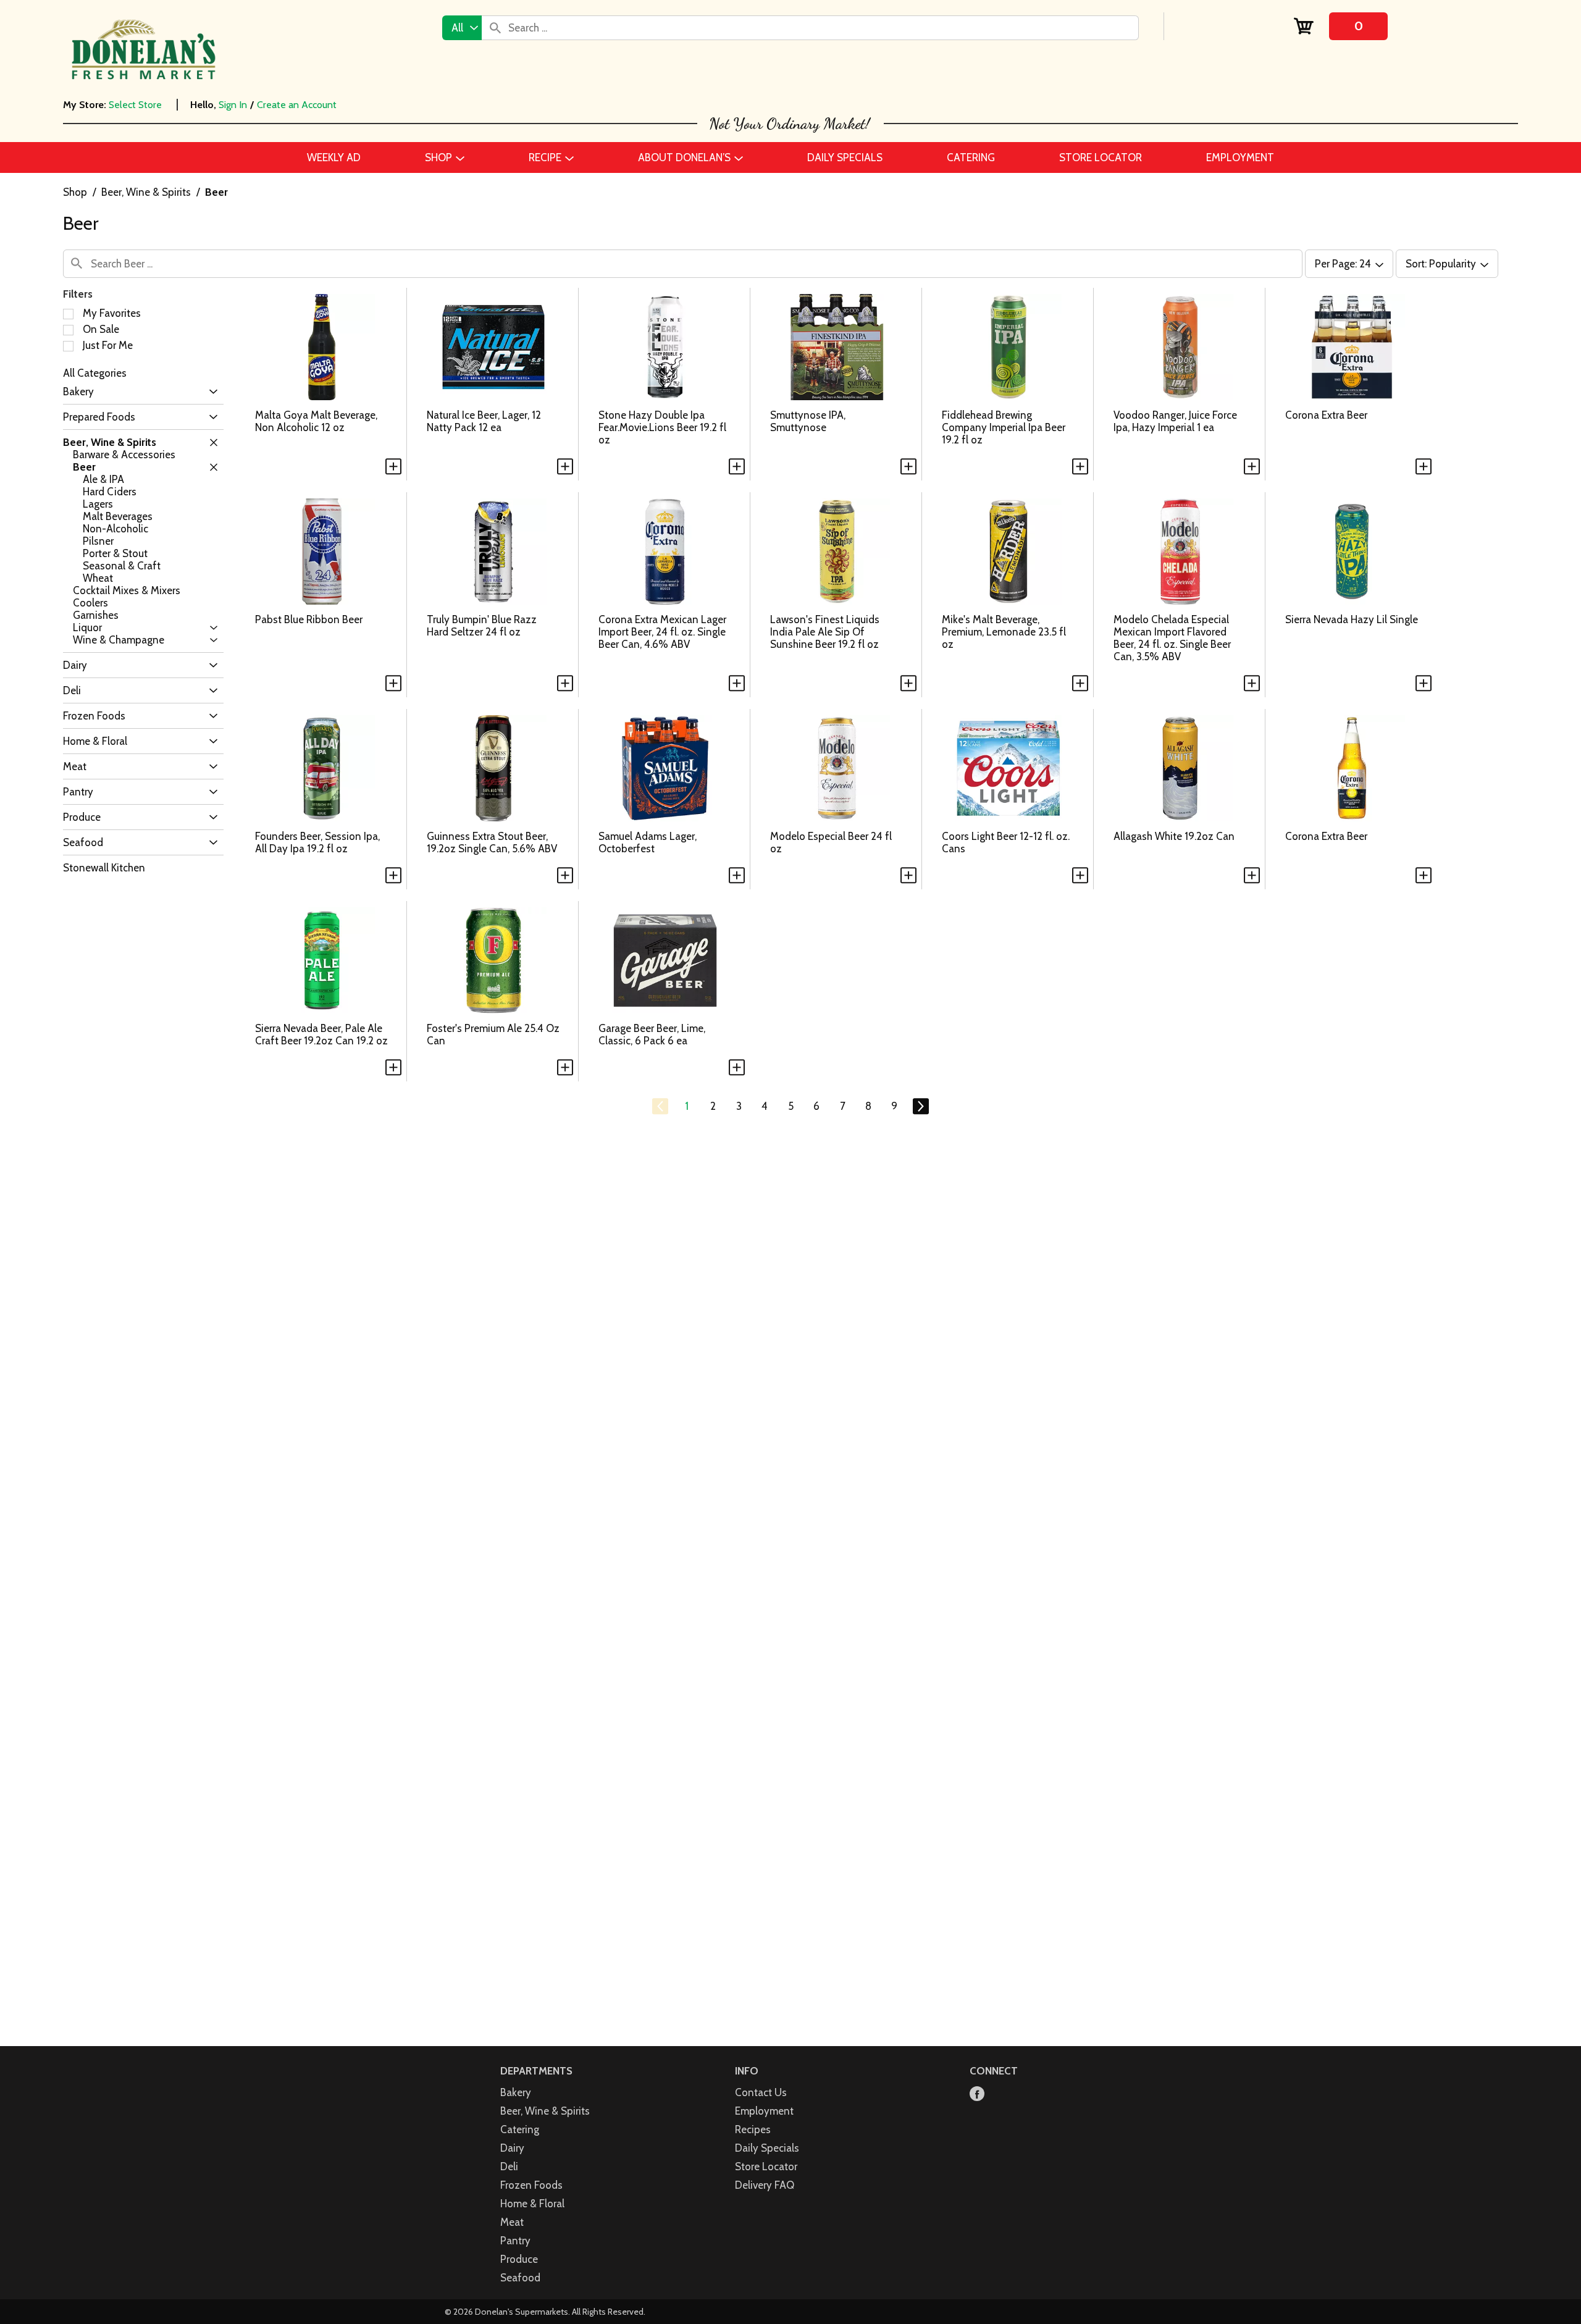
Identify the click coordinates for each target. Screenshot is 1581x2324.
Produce (519, 2259)
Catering (520, 2129)
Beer (216, 192)
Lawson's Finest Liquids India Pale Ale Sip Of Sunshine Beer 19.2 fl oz (825, 632)
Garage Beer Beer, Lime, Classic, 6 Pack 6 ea (652, 1034)
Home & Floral (532, 2204)
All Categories (95, 373)
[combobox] (462, 28)
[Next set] (920, 1107)
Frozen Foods (531, 2185)
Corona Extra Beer (1326, 415)
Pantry (515, 2241)
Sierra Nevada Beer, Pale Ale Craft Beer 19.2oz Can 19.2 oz (321, 1034)
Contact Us (761, 2092)
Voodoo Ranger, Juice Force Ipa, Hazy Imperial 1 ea (1175, 421)
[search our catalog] (495, 28)
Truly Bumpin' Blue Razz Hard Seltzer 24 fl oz (482, 626)
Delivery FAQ (765, 2185)
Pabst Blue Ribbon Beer (309, 619)
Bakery (516, 2092)
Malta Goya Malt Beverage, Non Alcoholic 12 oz (316, 421)
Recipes (753, 2129)
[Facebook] (977, 2095)
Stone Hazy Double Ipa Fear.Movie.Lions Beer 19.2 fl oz (662, 427)
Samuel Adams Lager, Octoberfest (648, 842)
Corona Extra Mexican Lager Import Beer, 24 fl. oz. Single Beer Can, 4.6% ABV (662, 632)
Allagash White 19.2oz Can (1174, 836)
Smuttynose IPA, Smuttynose (808, 421)
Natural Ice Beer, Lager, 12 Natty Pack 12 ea (484, 421)
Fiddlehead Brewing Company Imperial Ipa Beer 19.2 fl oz (1004, 427)
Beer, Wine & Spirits (146, 192)
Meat (512, 2222)
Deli (509, 2167)
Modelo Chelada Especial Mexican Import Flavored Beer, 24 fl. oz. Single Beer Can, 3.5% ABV (1172, 638)
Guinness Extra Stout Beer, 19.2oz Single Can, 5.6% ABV (492, 842)
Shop (75, 192)
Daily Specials (767, 2148)
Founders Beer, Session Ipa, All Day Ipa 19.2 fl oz (317, 842)
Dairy (512, 2148)
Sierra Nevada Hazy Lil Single (1352, 619)
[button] (210, 392)
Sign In (233, 105)
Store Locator (766, 2167)
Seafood (520, 2278)
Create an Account (297, 105)
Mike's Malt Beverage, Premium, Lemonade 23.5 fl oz (1004, 632)
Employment (764, 2111)
